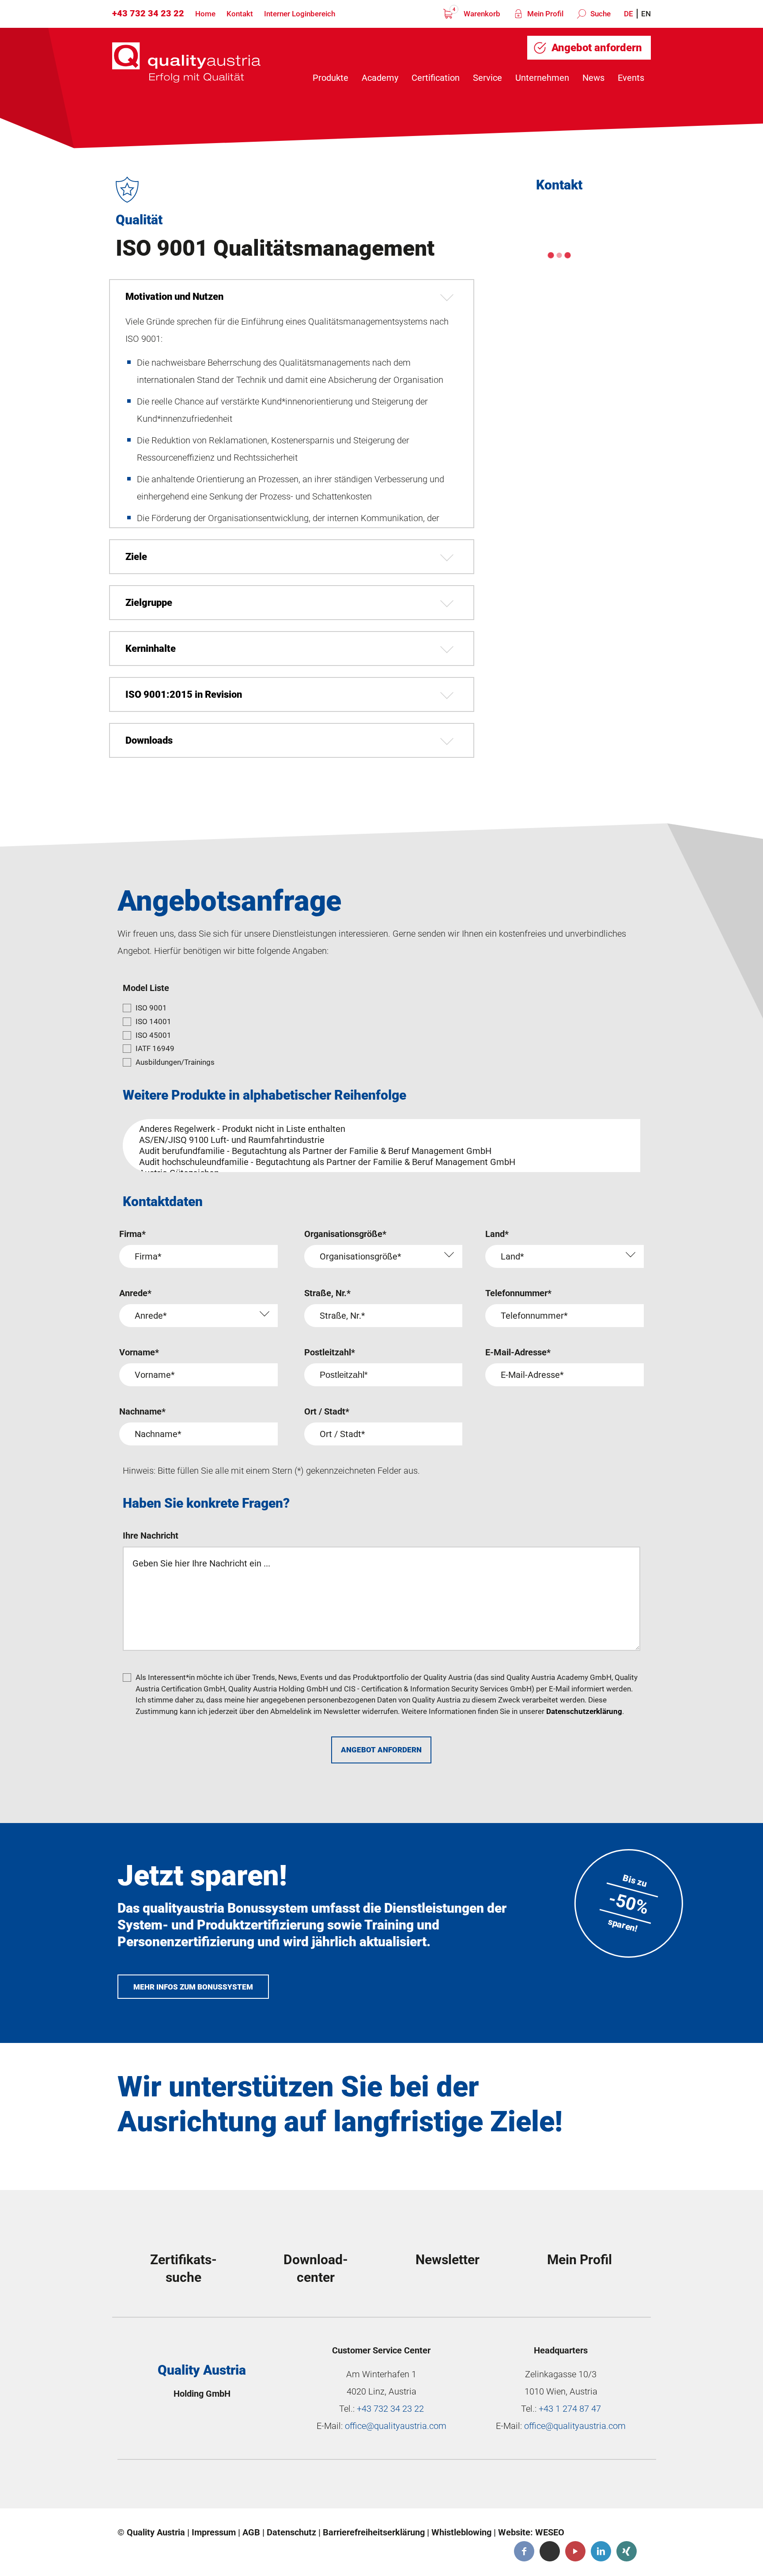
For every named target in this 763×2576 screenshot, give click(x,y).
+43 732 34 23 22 (148, 13)
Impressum (214, 2532)
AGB (251, 2532)
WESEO (550, 2532)
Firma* (132, 1234)
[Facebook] (524, 2551)
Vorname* (139, 1352)
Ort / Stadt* (327, 1411)
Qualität (139, 220)
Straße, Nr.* (327, 1293)
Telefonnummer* (518, 1293)
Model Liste (146, 988)
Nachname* (142, 1411)
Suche (600, 14)
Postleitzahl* (330, 1352)
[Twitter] (550, 2551)
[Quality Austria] (186, 62)
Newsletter (448, 2260)
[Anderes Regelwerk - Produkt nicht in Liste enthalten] (378, 1129)
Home (205, 14)
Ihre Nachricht (151, 1536)
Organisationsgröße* (345, 1234)
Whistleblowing (461, 2532)
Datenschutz (291, 2532)
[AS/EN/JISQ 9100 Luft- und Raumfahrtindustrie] (378, 1140)
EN (646, 14)
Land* (497, 1234)
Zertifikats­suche (183, 2268)
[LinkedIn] (601, 2551)
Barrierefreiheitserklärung (374, 2532)
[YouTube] (575, 2551)
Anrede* (135, 1293)
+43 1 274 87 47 (570, 2409)
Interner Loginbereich (300, 14)
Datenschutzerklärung (584, 1711)
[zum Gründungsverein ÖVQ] (587, 2486)
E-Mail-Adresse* (518, 1352)
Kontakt (240, 14)
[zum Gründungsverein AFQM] (187, 2486)
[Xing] (627, 2551)
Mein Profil (544, 14)
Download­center (316, 2268)
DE (629, 14)
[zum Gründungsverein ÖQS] (453, 2486)
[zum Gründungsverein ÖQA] (320, 2486)
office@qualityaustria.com (396, 2426)
